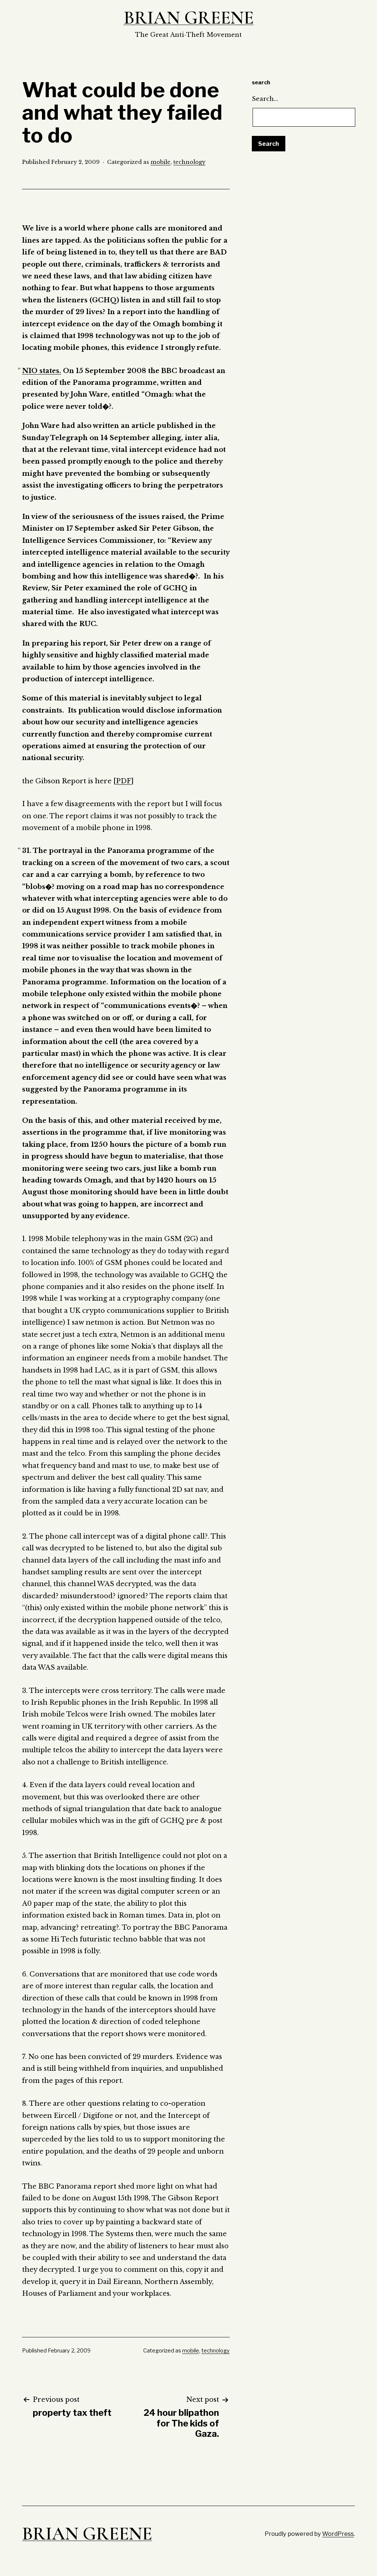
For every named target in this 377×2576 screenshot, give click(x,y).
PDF (124, 781)
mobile (161, 162)
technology (189, 162)
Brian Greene (189, 18)
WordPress (338, 2534)
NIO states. (42, 371)
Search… (265, 99)
